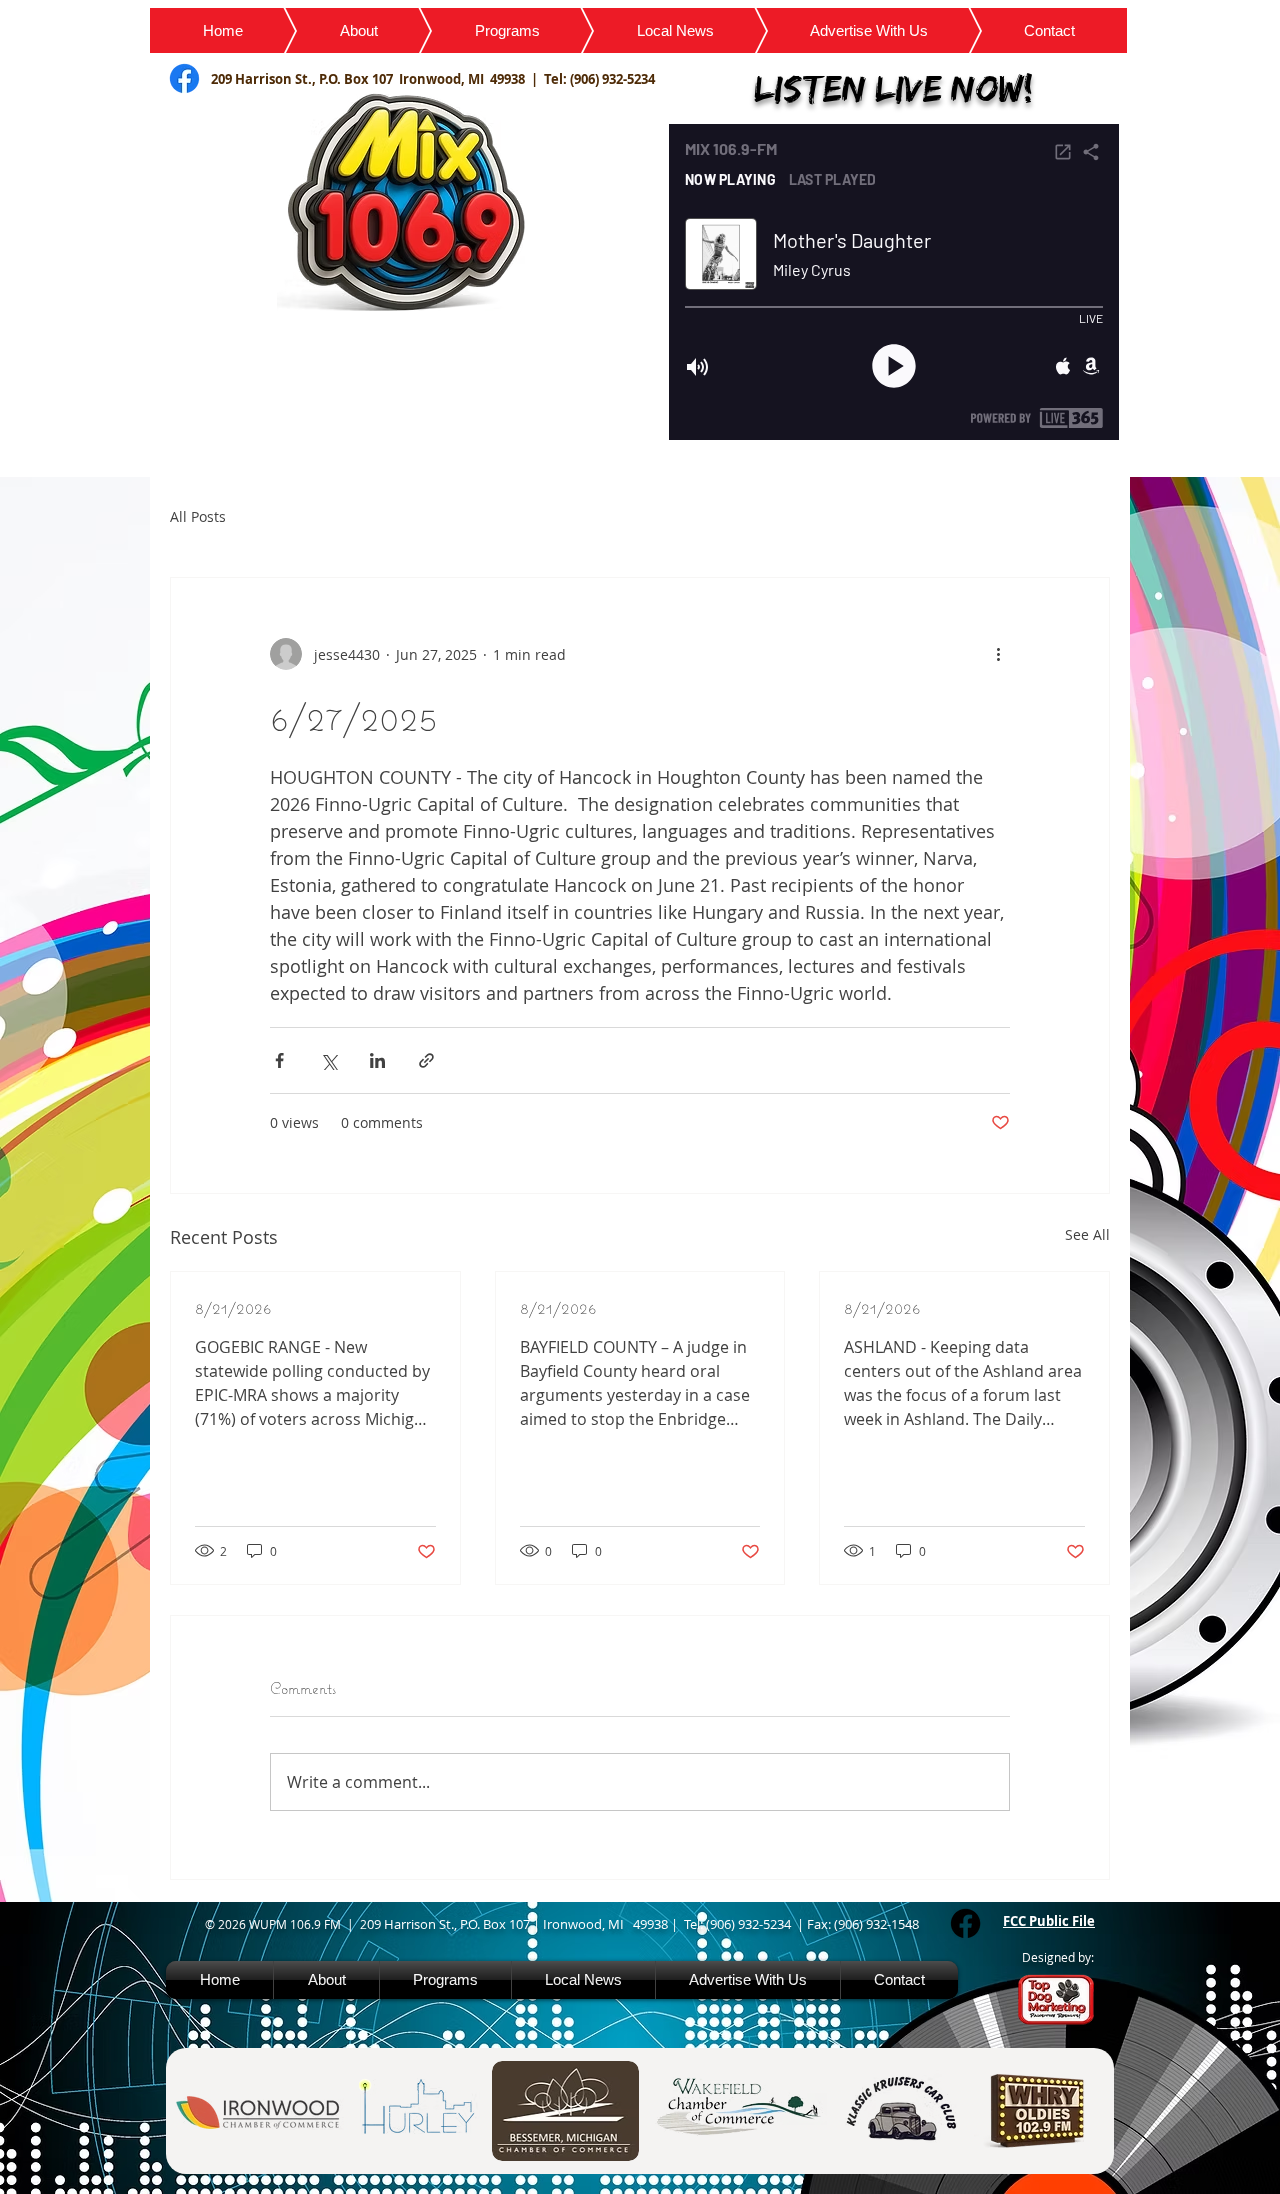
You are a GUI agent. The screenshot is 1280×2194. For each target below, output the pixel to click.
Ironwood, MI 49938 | (471, 79)
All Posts (198, 516)
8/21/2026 (233, 1307)
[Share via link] (426, 1060)
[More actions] (998, 654)
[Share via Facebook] (279, 1060)
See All (1087, 1234)
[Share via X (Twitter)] (328, 1060)
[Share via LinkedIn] (377, 1060)
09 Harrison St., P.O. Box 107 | (455, 1924)
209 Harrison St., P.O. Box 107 (305, 79)
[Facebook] (965, 1923)
